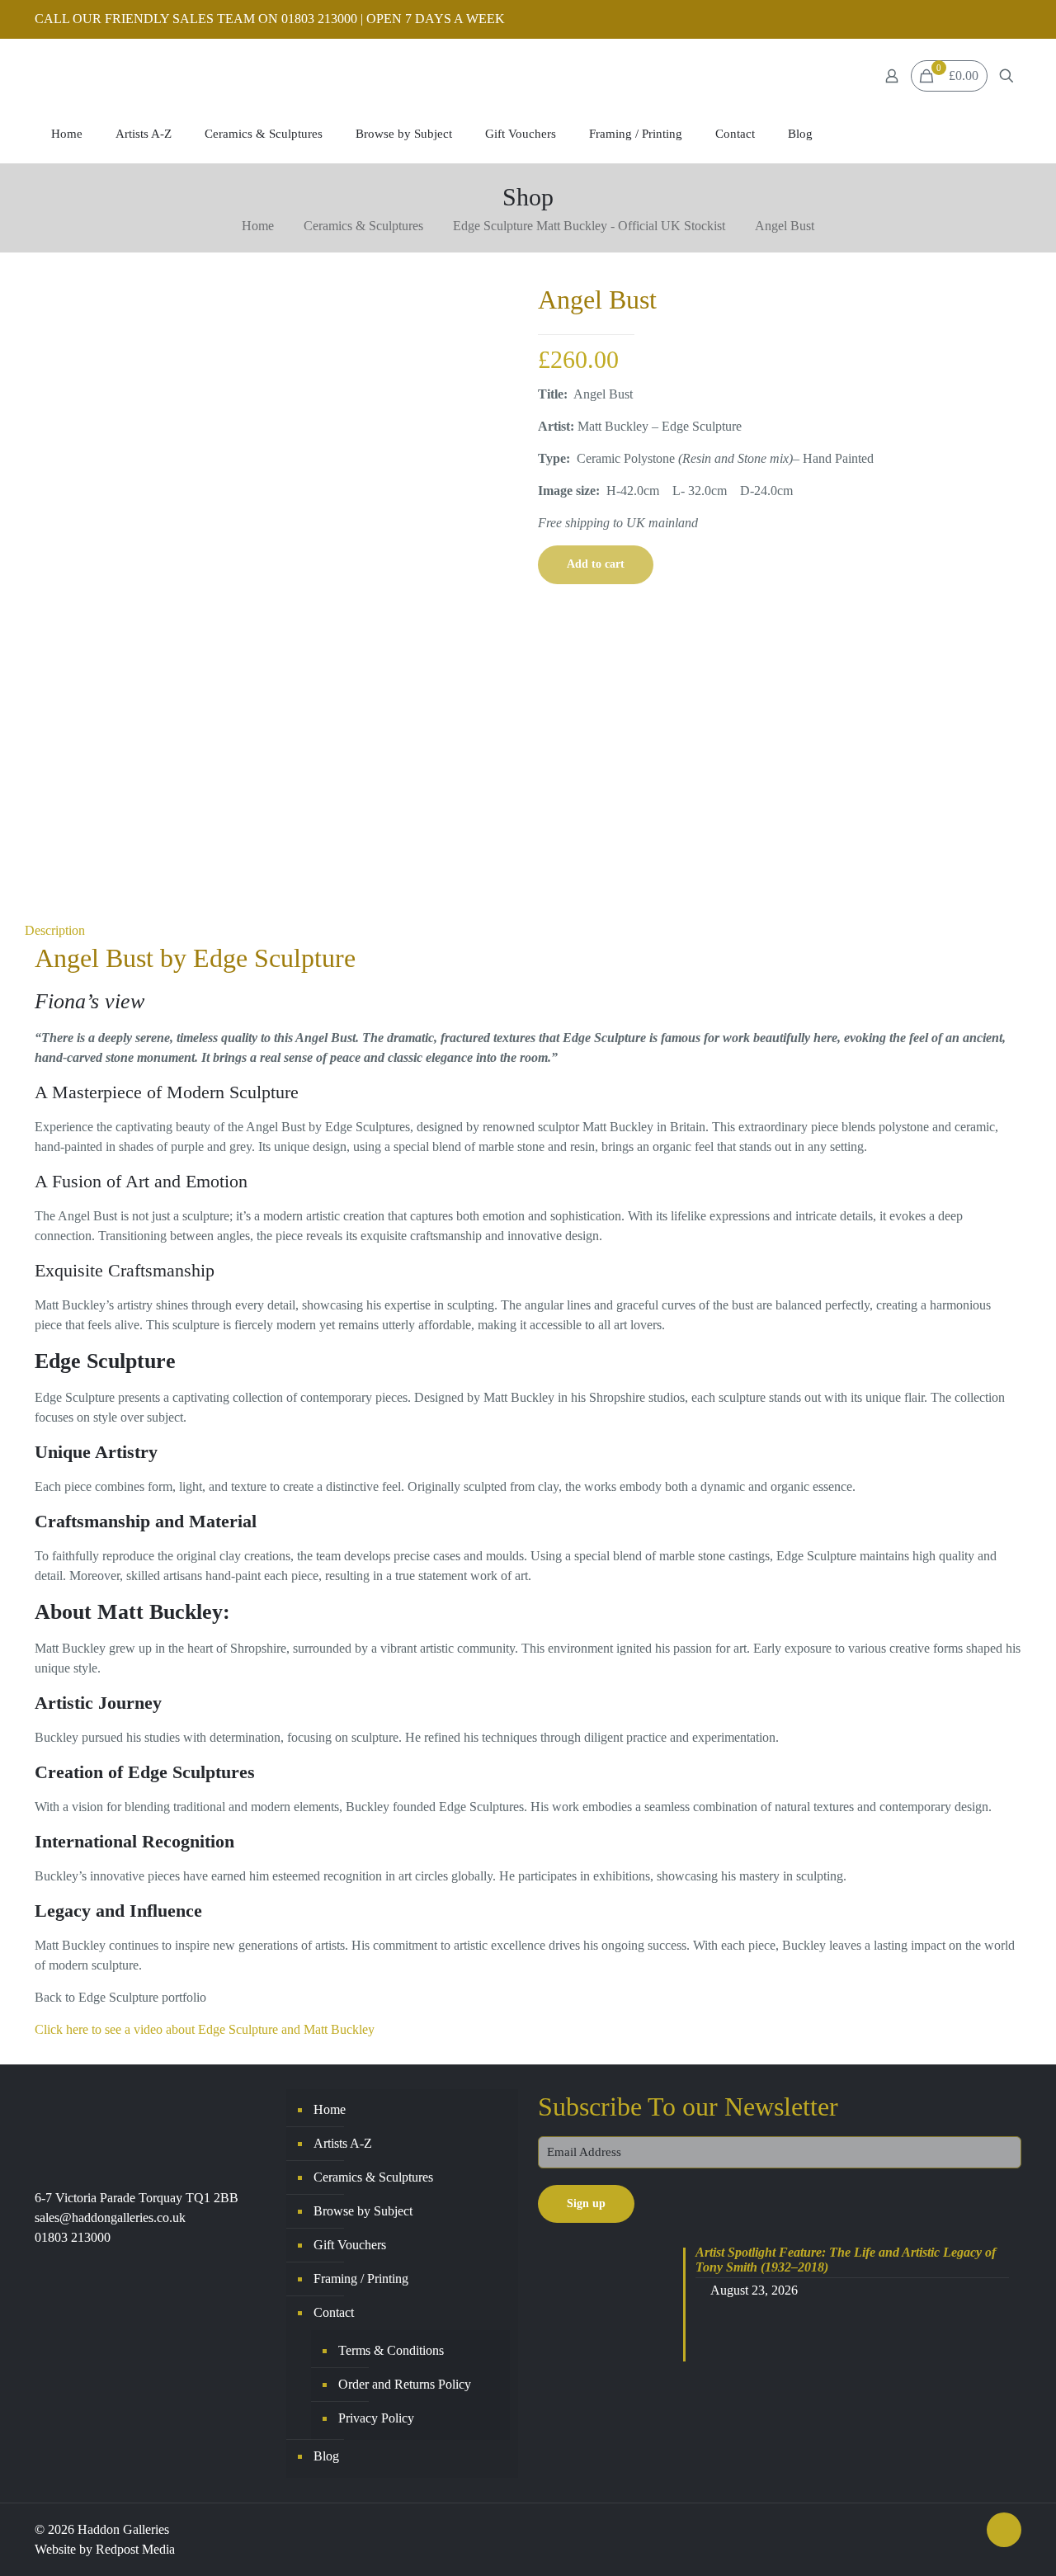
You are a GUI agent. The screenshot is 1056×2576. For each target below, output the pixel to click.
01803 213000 (73, 2237)
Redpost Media (135, 2549)
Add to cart (596, 564)
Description (55, 930)
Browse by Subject (363, 2211)
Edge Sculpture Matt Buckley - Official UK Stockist (589, 226)
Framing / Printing (361, 2279)
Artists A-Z (343, 2143)
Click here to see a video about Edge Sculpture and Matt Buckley (205, 2029)
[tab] (528, 931)
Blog (326, 2456)
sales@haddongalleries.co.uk (110, 2217)
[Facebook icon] (991, 20)
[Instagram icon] (1012, 20)
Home (258, 226)
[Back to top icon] (1004, 2530)
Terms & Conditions (391, 2350)
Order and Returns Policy (405, 2384)
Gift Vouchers (350, 2245)
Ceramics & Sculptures (363, 226)
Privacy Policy (376, 2418)
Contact (334, 2312)
